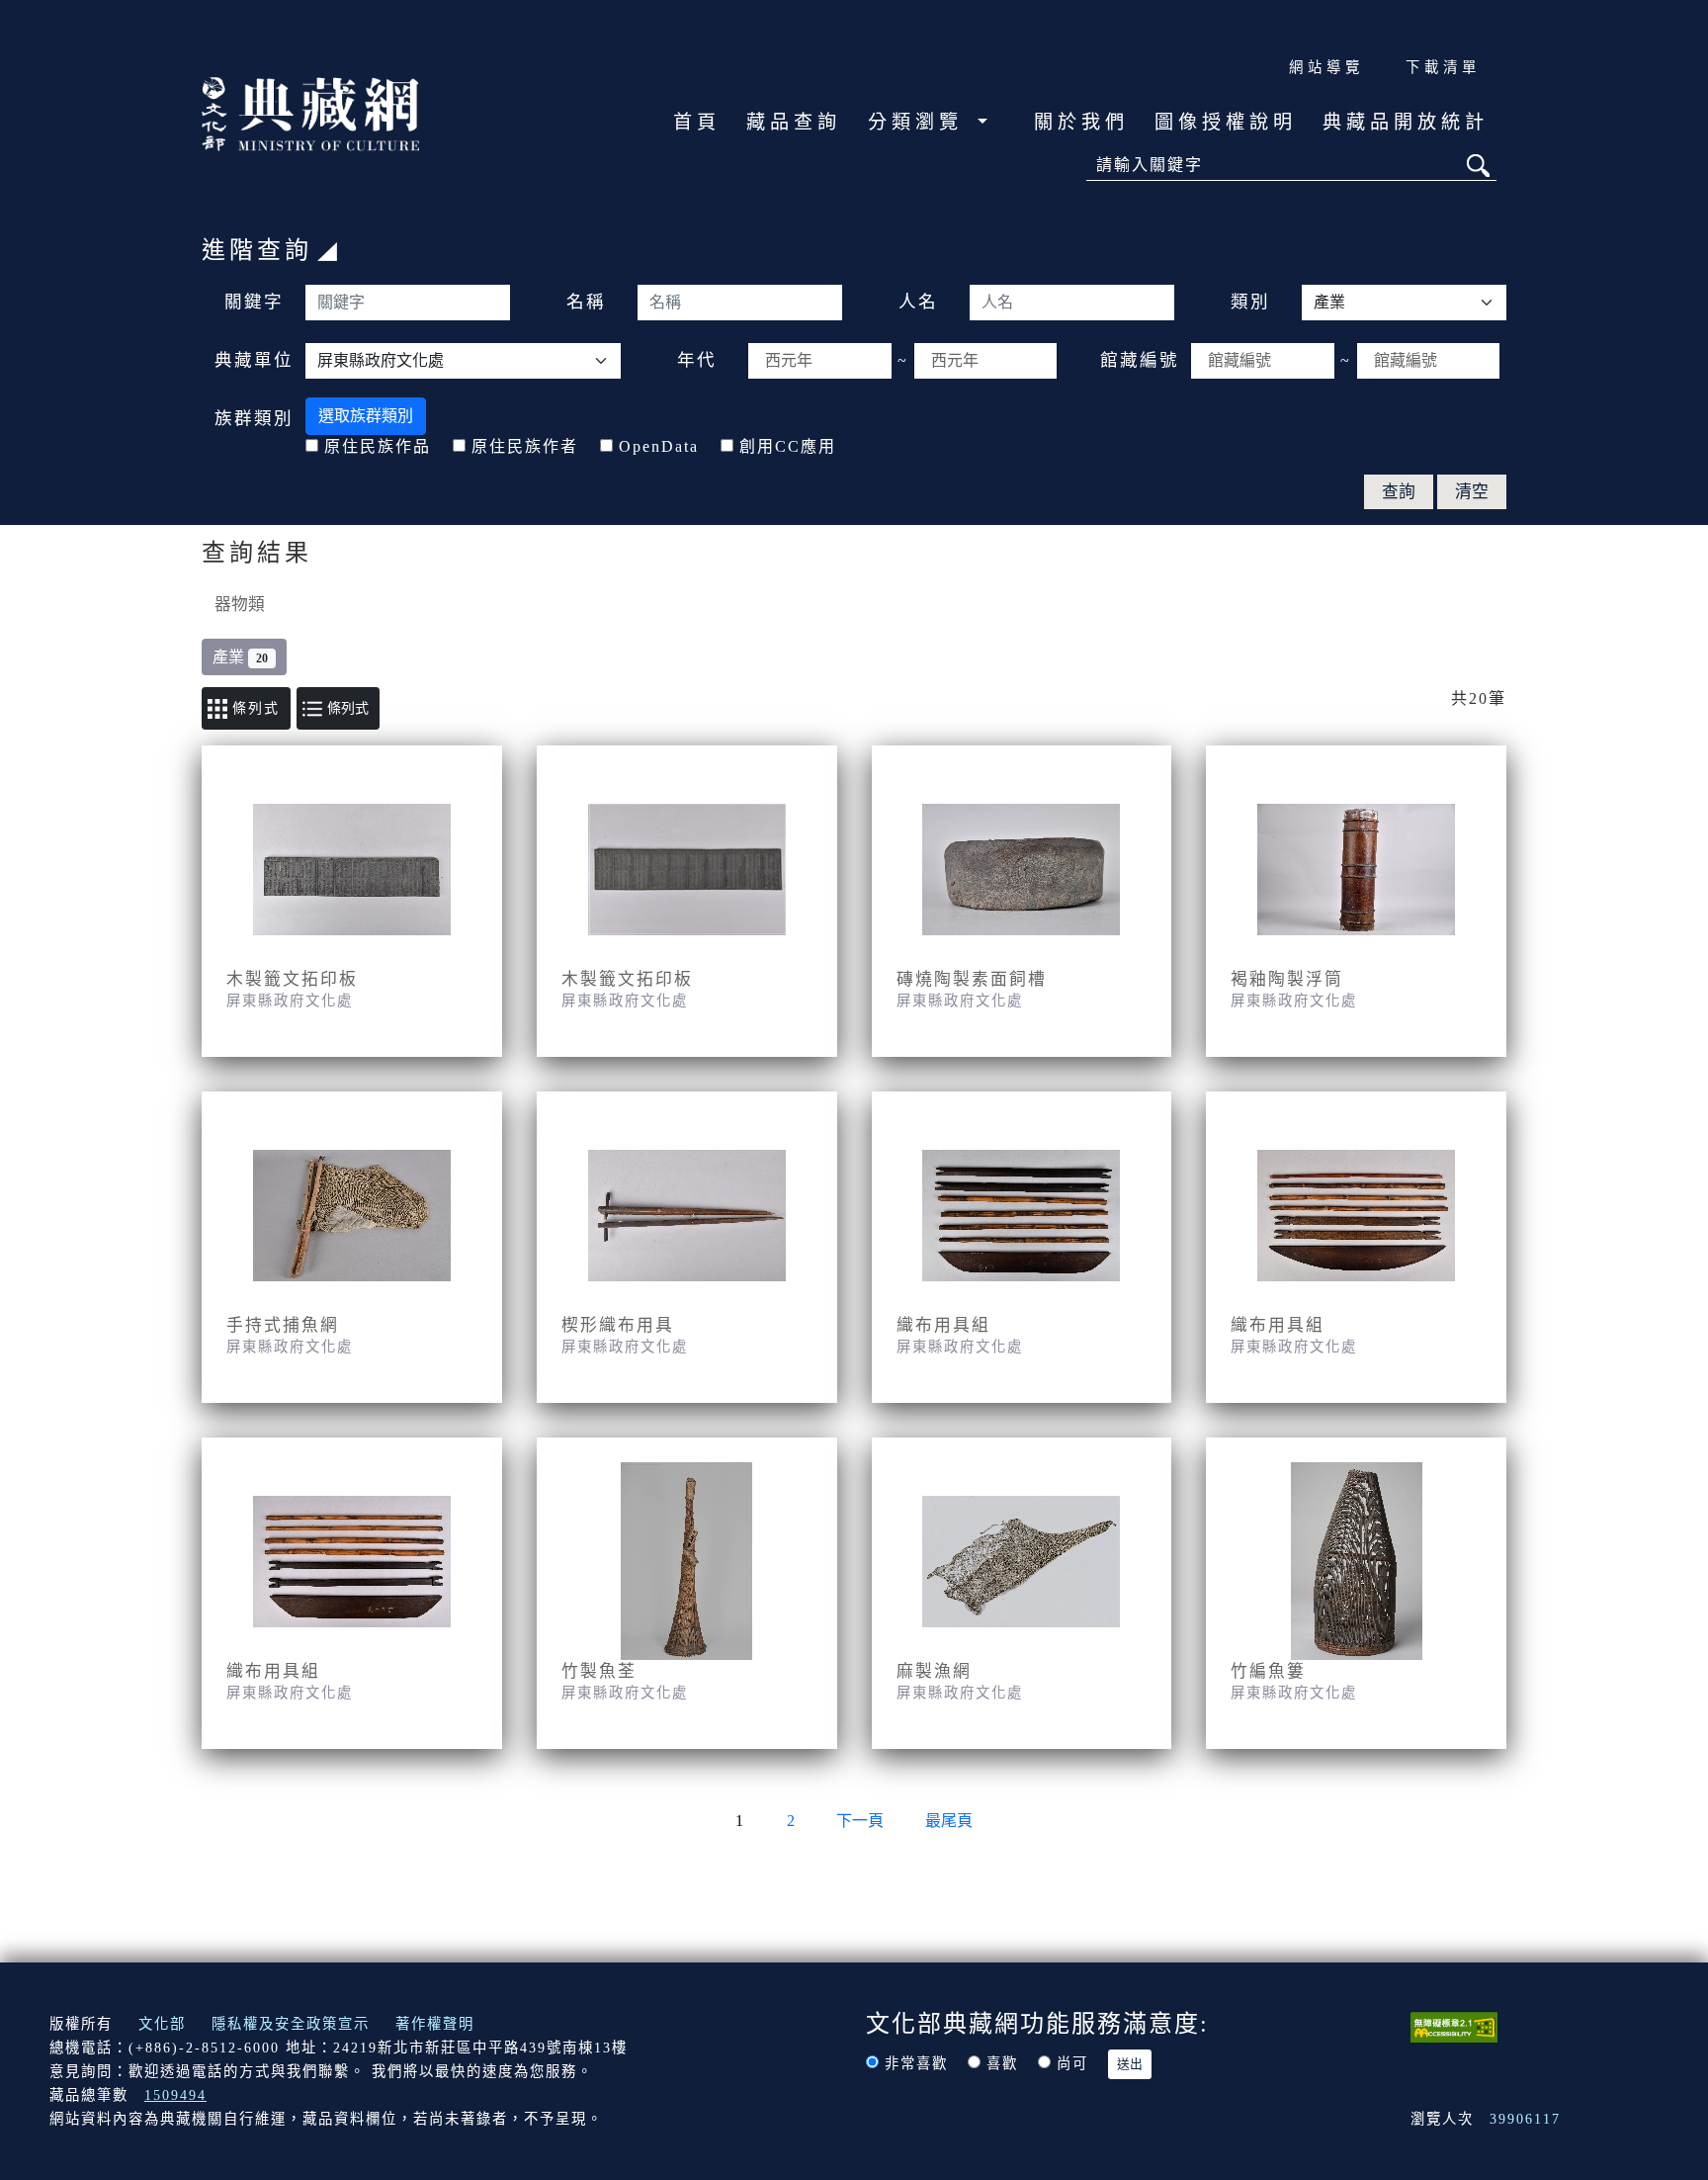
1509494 (175, 2095)
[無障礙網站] (1454, 2025)
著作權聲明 (435, 2024)
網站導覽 (1326, 67)
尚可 (1072, 2063)
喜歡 (1002, 2063)
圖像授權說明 (1226, 122)
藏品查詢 (794, 122)
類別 (1250, 302)
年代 (697, 360)
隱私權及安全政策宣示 (291, 2024)
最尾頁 (949, 1821)
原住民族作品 (378, 446)
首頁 (697, 122)
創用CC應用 (788, 446)
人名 (918, 302)
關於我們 (1081, 122)
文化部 (162, 2024)
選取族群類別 (366, 416)
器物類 (240, 605)
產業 (240, 657)
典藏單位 (254, 360)
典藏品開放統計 (1406, 122)
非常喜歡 (916, 2063)
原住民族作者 (525, 446)
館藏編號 (1140, 360)
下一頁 (860, 1821)
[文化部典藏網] (310, 112)
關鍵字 (254, 302)
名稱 (586, 302)
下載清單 (1443, 67)
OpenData (659, 446)
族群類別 (254, 418)
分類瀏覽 (920, 122)
